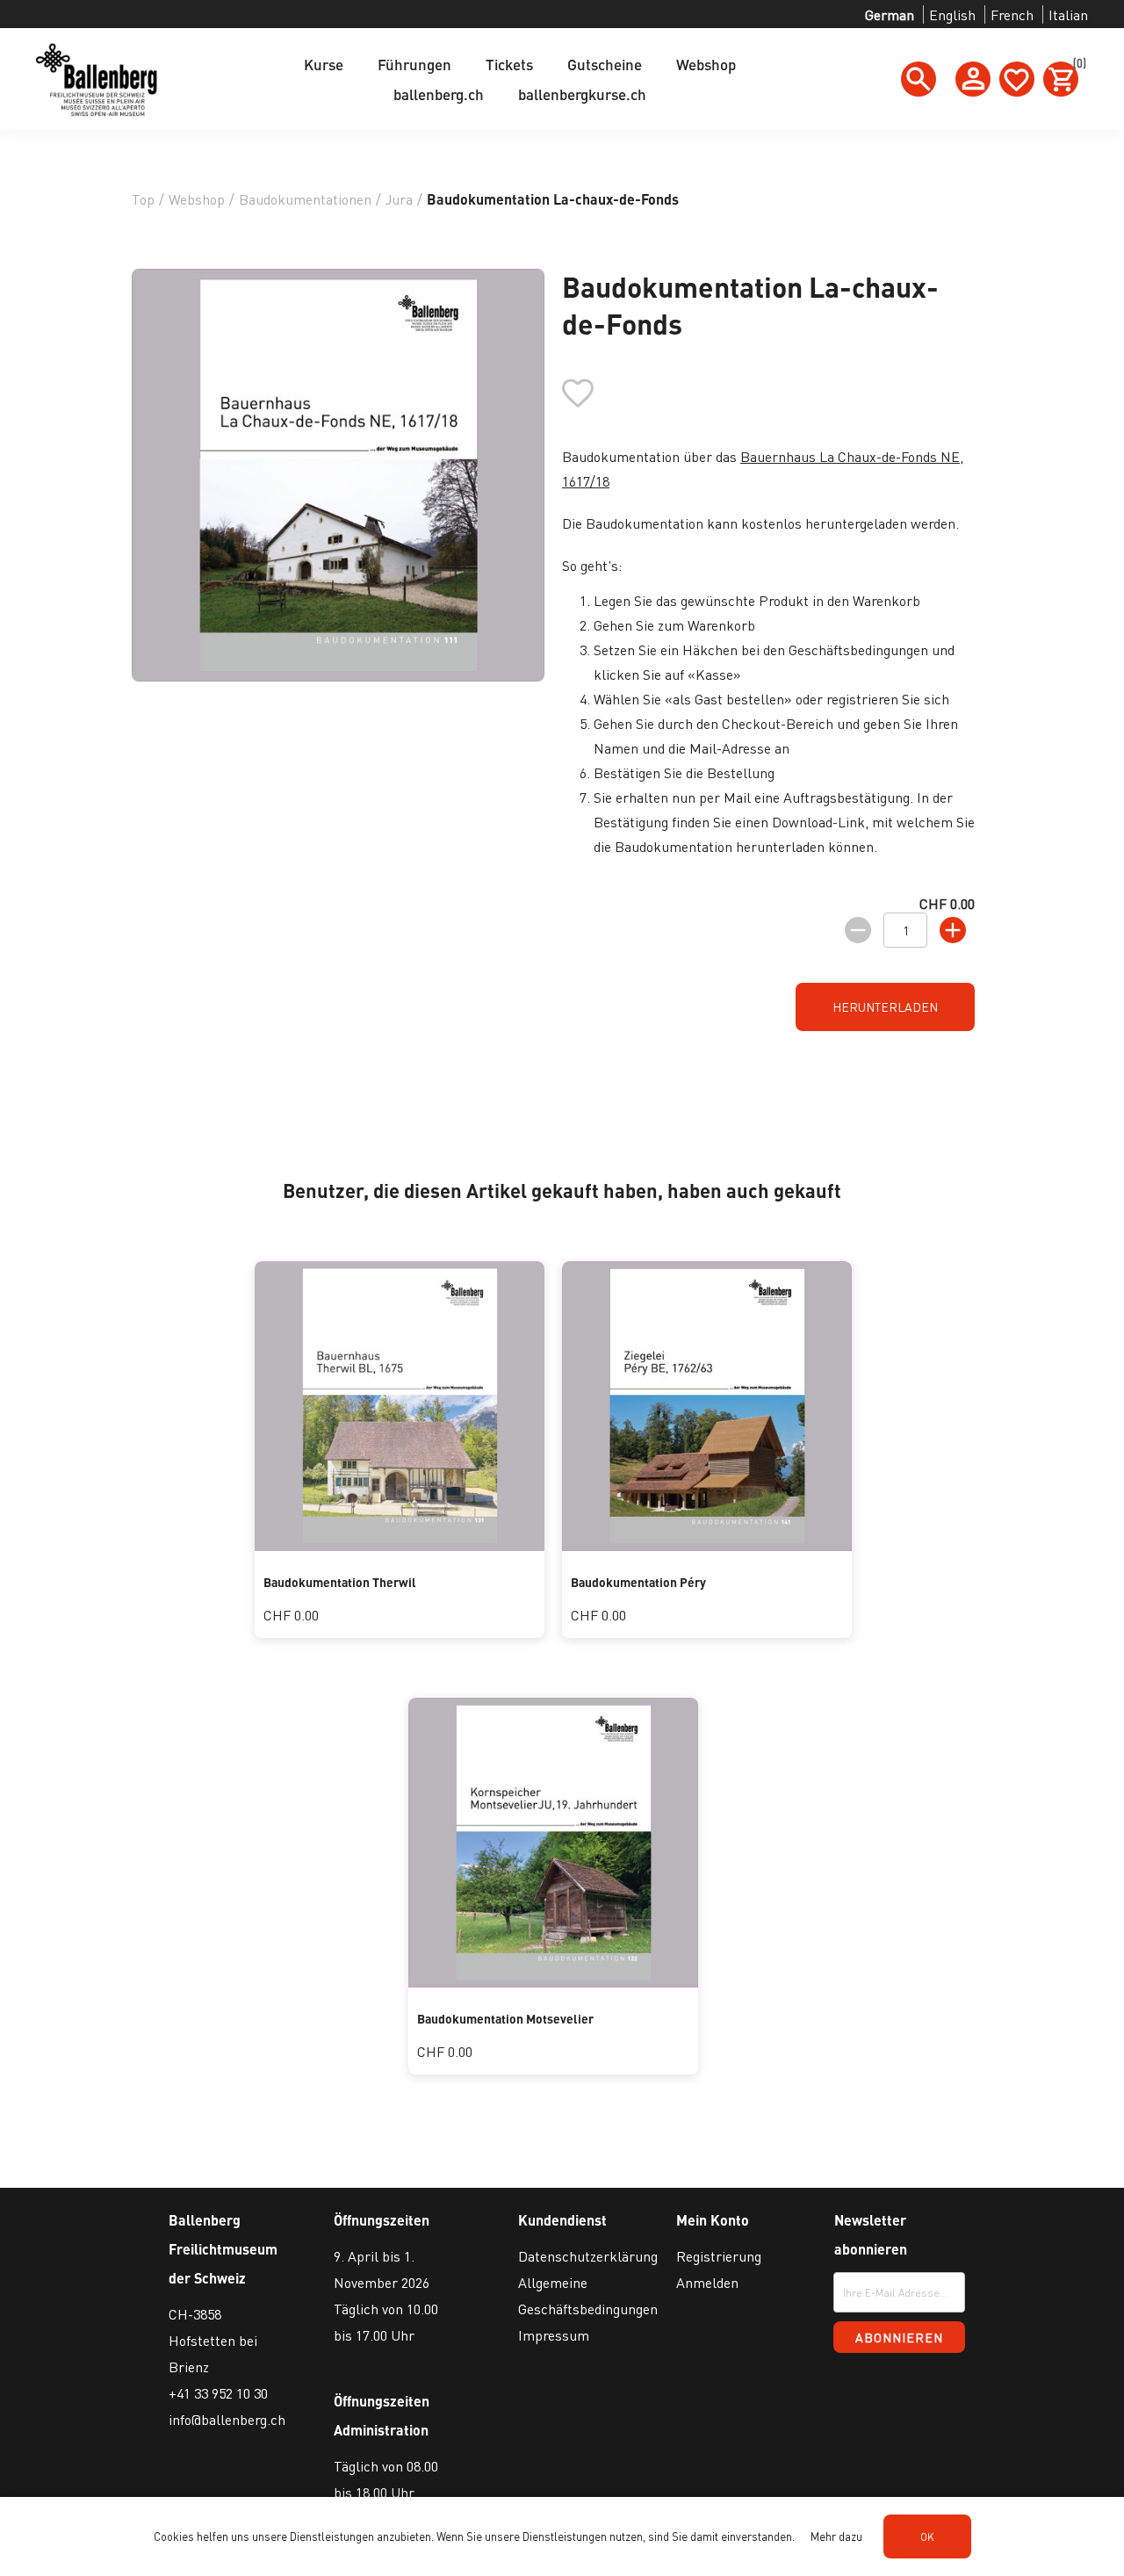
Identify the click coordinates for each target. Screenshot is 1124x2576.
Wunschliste (1017, 79)
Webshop (706, 64)
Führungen (414, 64)
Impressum (554, 2335)
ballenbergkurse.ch (582, 94)
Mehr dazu (836, 2536)
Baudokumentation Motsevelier (505, 2018)
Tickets (509, 64)
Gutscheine (605, 64)
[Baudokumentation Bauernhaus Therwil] (400, 1545)
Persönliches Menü (973, 79)
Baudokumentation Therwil (340, 1582)
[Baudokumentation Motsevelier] (553, 1982)
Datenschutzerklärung (588, 2256)
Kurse (324, 64)
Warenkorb (1076, 66)
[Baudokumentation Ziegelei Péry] (707, 1545)
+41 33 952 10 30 (218, 2393)
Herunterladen (885, 1007)
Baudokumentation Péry (638, 1582)
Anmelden (707, 2282)
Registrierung (719, 2256)
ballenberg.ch (439, 94)
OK (927, 2537)
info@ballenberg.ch (227, 2419)
